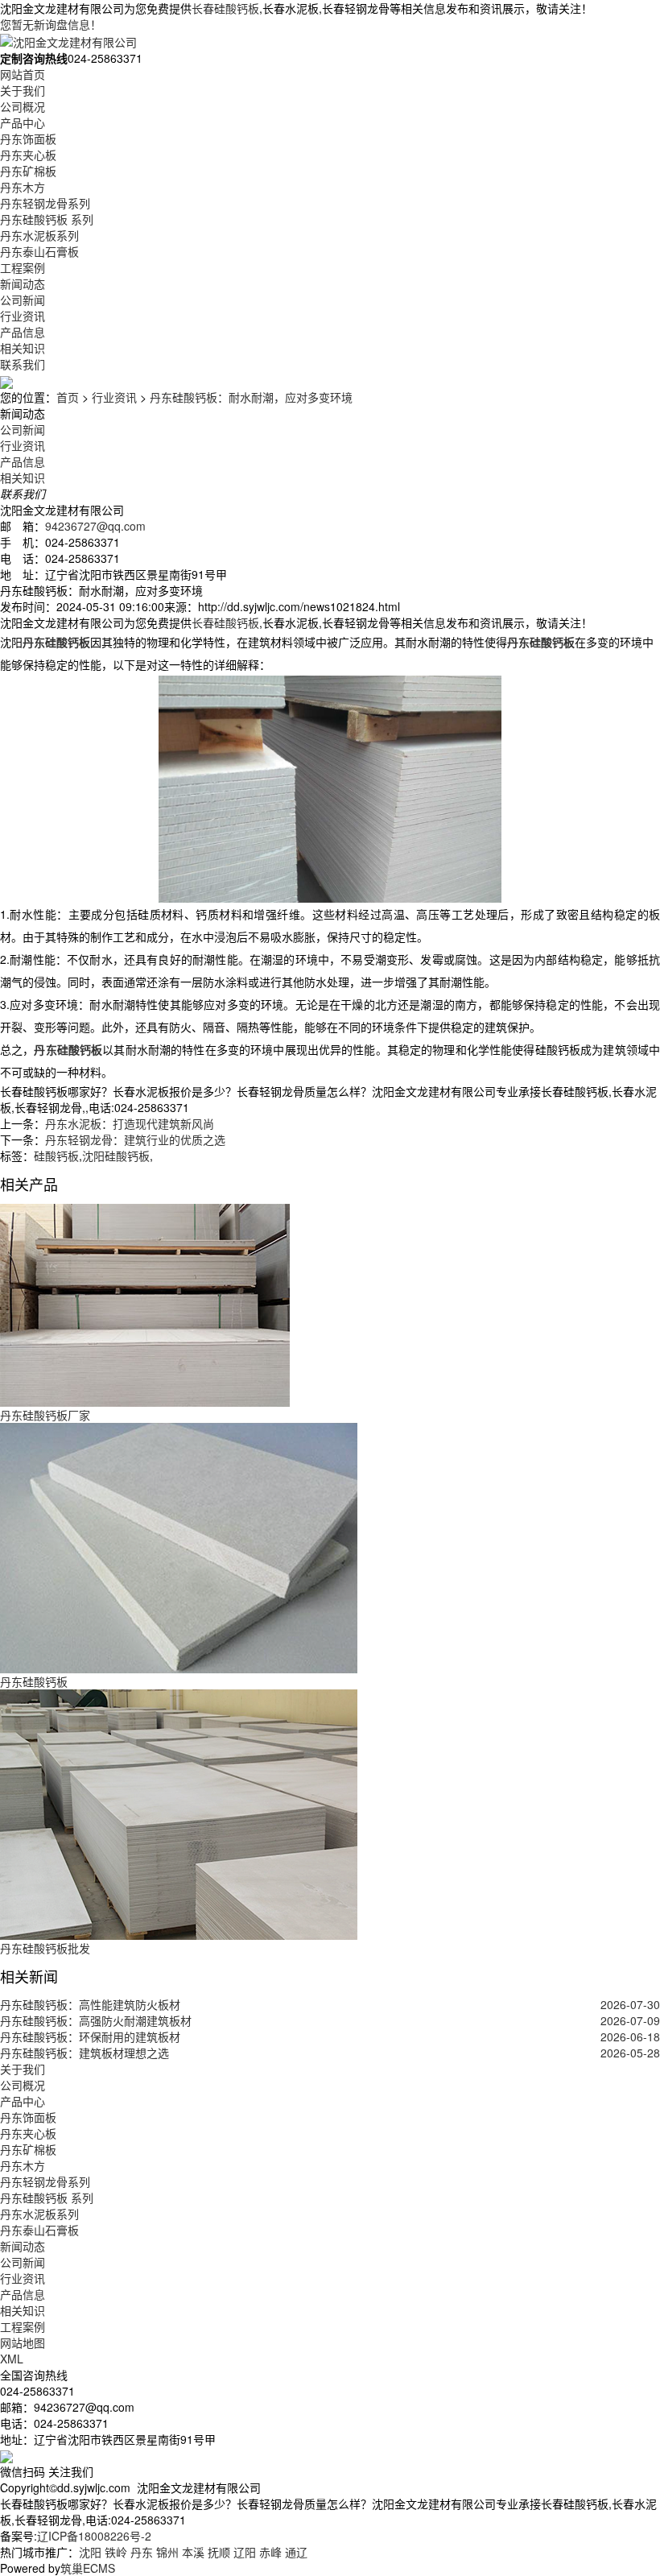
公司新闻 (23, 300)
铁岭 (116, 2552)
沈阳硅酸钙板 (116, 1156)
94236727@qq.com (95, 526)
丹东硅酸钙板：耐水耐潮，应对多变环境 (251, 397)
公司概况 (23, 106)
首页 (68, 397)
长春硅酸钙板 (225, 8)
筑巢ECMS (88, 2568)
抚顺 (219, 2552)
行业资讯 (23, 316)
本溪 (193, 2552)
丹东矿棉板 (28, 171)
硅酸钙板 (56, 1156)
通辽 (296, 2552)
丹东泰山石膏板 (39, 251)
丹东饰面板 (28, 139)
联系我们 (23, 364)
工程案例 (23, 267)
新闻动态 (23, 283)
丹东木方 (23, 187)
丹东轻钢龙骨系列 (45, 203)
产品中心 (23, 122)
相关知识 (23, 348)
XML (12, 2359)
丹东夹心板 (28, 155)
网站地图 (23, 2342)
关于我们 (23, 90)
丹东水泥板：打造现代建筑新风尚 (130, 1123)
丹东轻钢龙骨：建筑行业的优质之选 (135, 1139)
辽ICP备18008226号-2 (94, 2536)
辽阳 (245, 2552)
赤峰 (270, 2552)
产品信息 (23, 332)
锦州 (167, 2552)
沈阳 (90, 2552)
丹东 (142, 2552)
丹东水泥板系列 (39, 235)
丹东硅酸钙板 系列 (47, 219)
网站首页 (23, 74)
